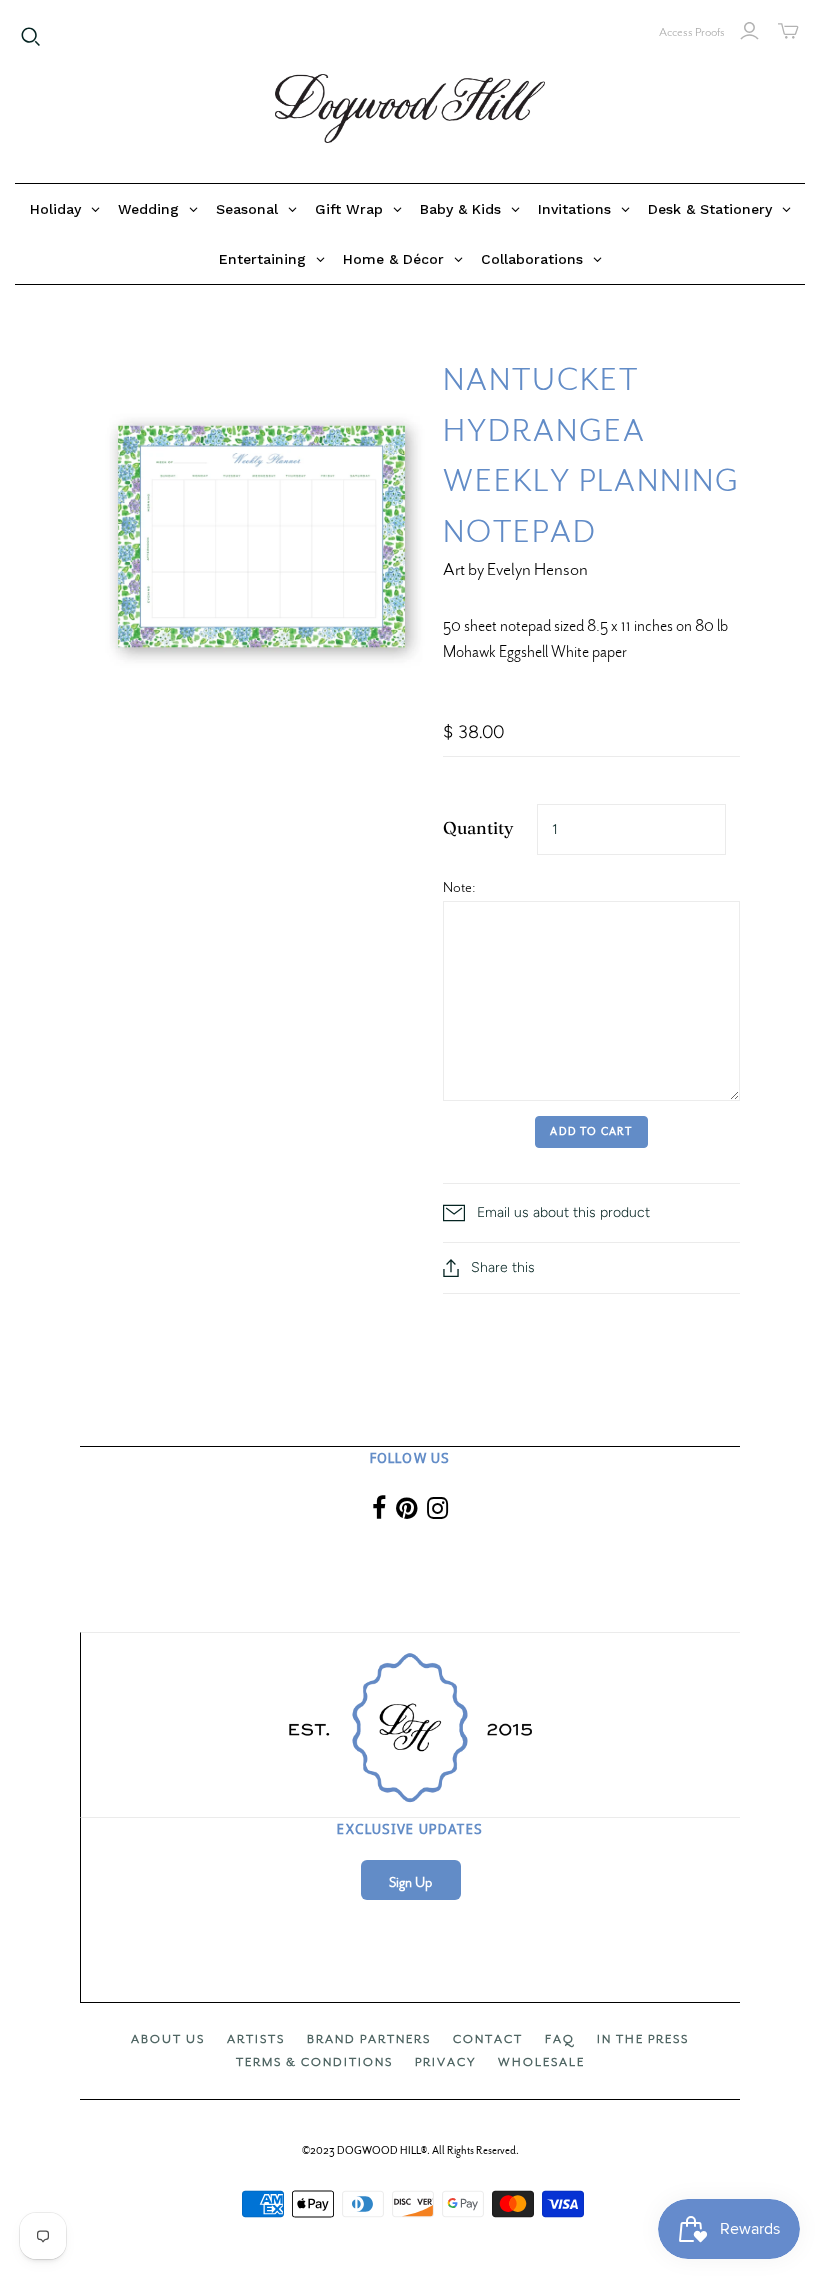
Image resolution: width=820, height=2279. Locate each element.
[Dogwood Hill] (410, 109)
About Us (168, 2039)
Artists (256, 2039)
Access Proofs (692, 32)
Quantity (478, 827)
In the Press (643, 2039)
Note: (459, 887)
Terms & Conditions (314, 2062)
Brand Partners (369, 2039)
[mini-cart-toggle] (788, 31)
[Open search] (31, 37)
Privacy (445, 2062)
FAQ (560, 2039)
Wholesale (541, 2062)
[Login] (749, 31)
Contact (488, 2039)
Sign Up (410, 1882)
